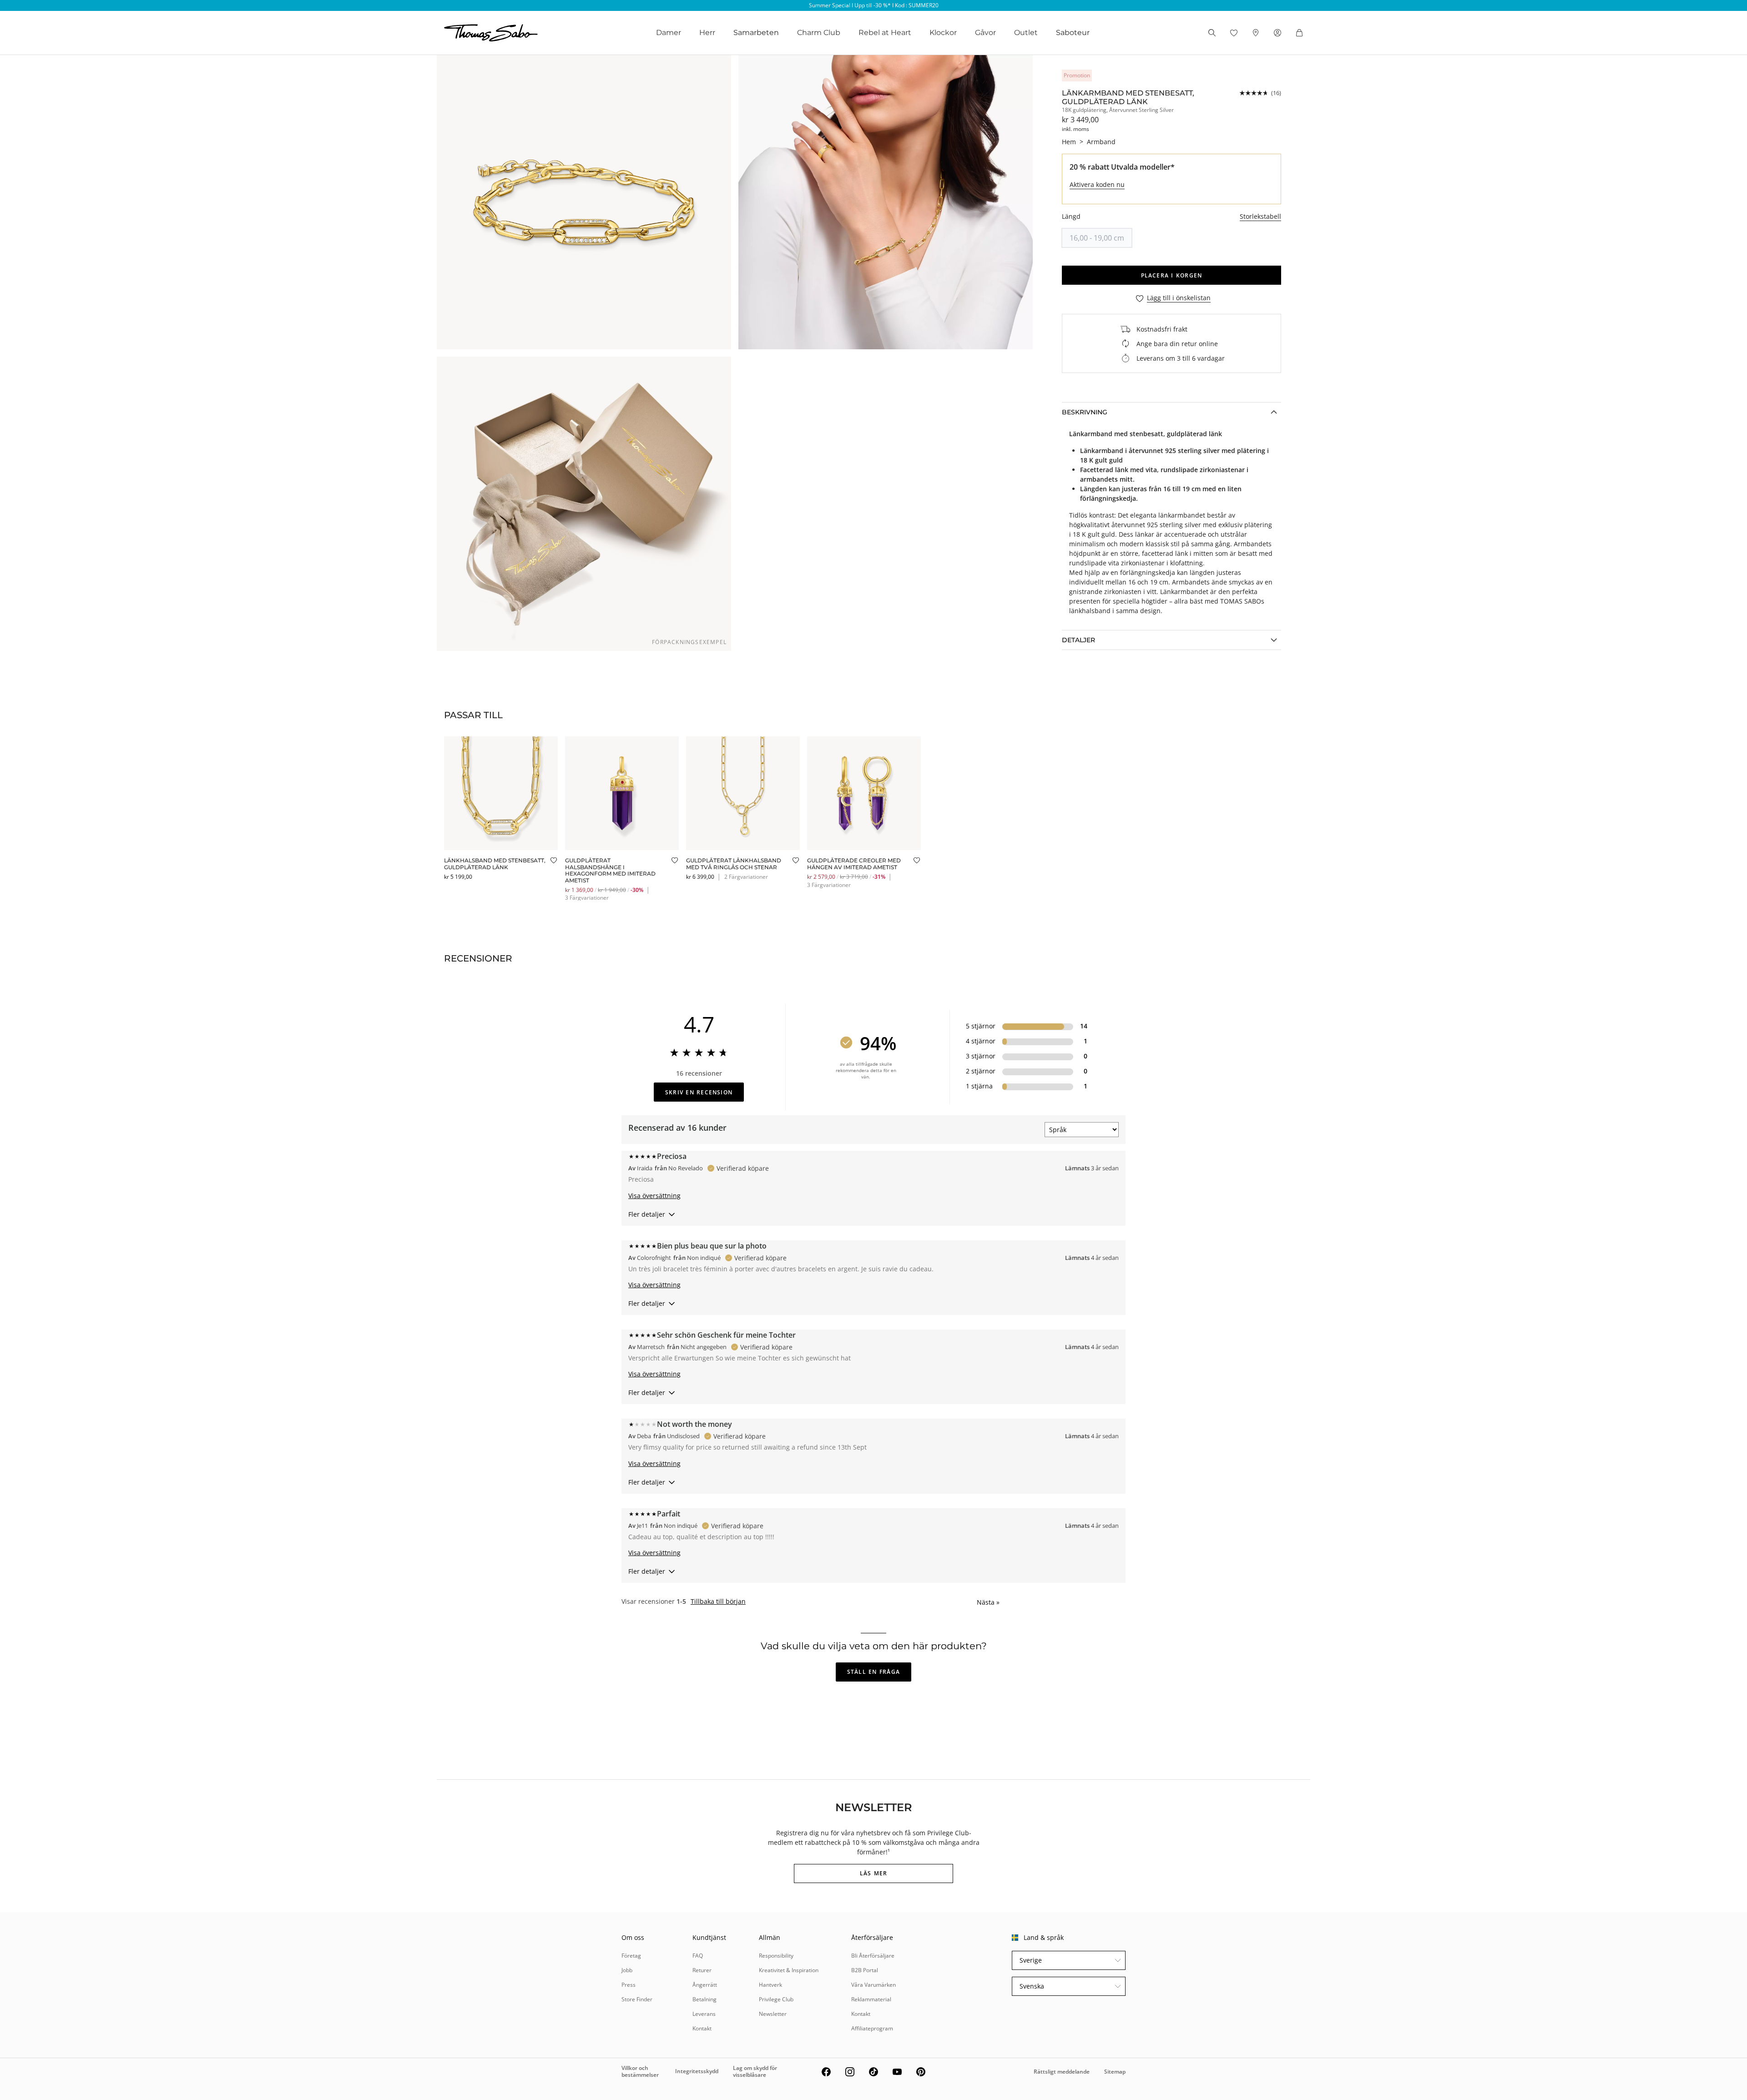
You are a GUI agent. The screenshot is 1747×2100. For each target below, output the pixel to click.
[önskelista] (1234, 33)
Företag (631, 1956)
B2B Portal (865, 1970)
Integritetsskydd (697, 2071)
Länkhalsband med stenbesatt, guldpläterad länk (495, 864)
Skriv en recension (699, 1092)
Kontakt (702, 2028)
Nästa (988, 1602)
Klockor (943, 33)
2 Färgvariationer (746, 877)
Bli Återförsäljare (873, 1956)
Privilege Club (776, 1999)
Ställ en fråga (873, 1672)
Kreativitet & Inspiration (789, 1970)
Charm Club (819, 33)
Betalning (704, 1999)
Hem (1069, 142)
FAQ (698, 1956)
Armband (1101, 142)
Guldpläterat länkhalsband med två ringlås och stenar (734, 864)
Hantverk (770, 1985)
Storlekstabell (1260, 216)
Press (629, 1985)
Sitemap (1115, 2072)
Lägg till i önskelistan (1179, 298)
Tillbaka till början (718, 1601)
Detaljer (1078, 640)
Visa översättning (654, 1196)
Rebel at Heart (885, 33)
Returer (702, 1970)
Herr (707, 33)
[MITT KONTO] (1277, 33)
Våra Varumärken (873, 1985)
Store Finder (637, 1999)
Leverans (704, 2014)
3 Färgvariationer (587, 898)
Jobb (627, 1970)
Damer (669, 33)
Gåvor (985, 33)
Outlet (1026, 33)
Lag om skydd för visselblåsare (755, 2071)
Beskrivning (1085, 412)
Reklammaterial (871, 1999)
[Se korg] (1299, 33)
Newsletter (773, 2014)
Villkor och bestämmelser (640, 2071)
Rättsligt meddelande (1062, 2072)
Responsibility (776, 1956)
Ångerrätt (705, 1985)
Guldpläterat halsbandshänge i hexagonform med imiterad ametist (610, 870)
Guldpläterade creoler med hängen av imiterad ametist (854, 864)
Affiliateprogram (872, 2028)
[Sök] (1212, 33)
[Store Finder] (1256, 33)
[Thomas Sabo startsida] (491, 33)
